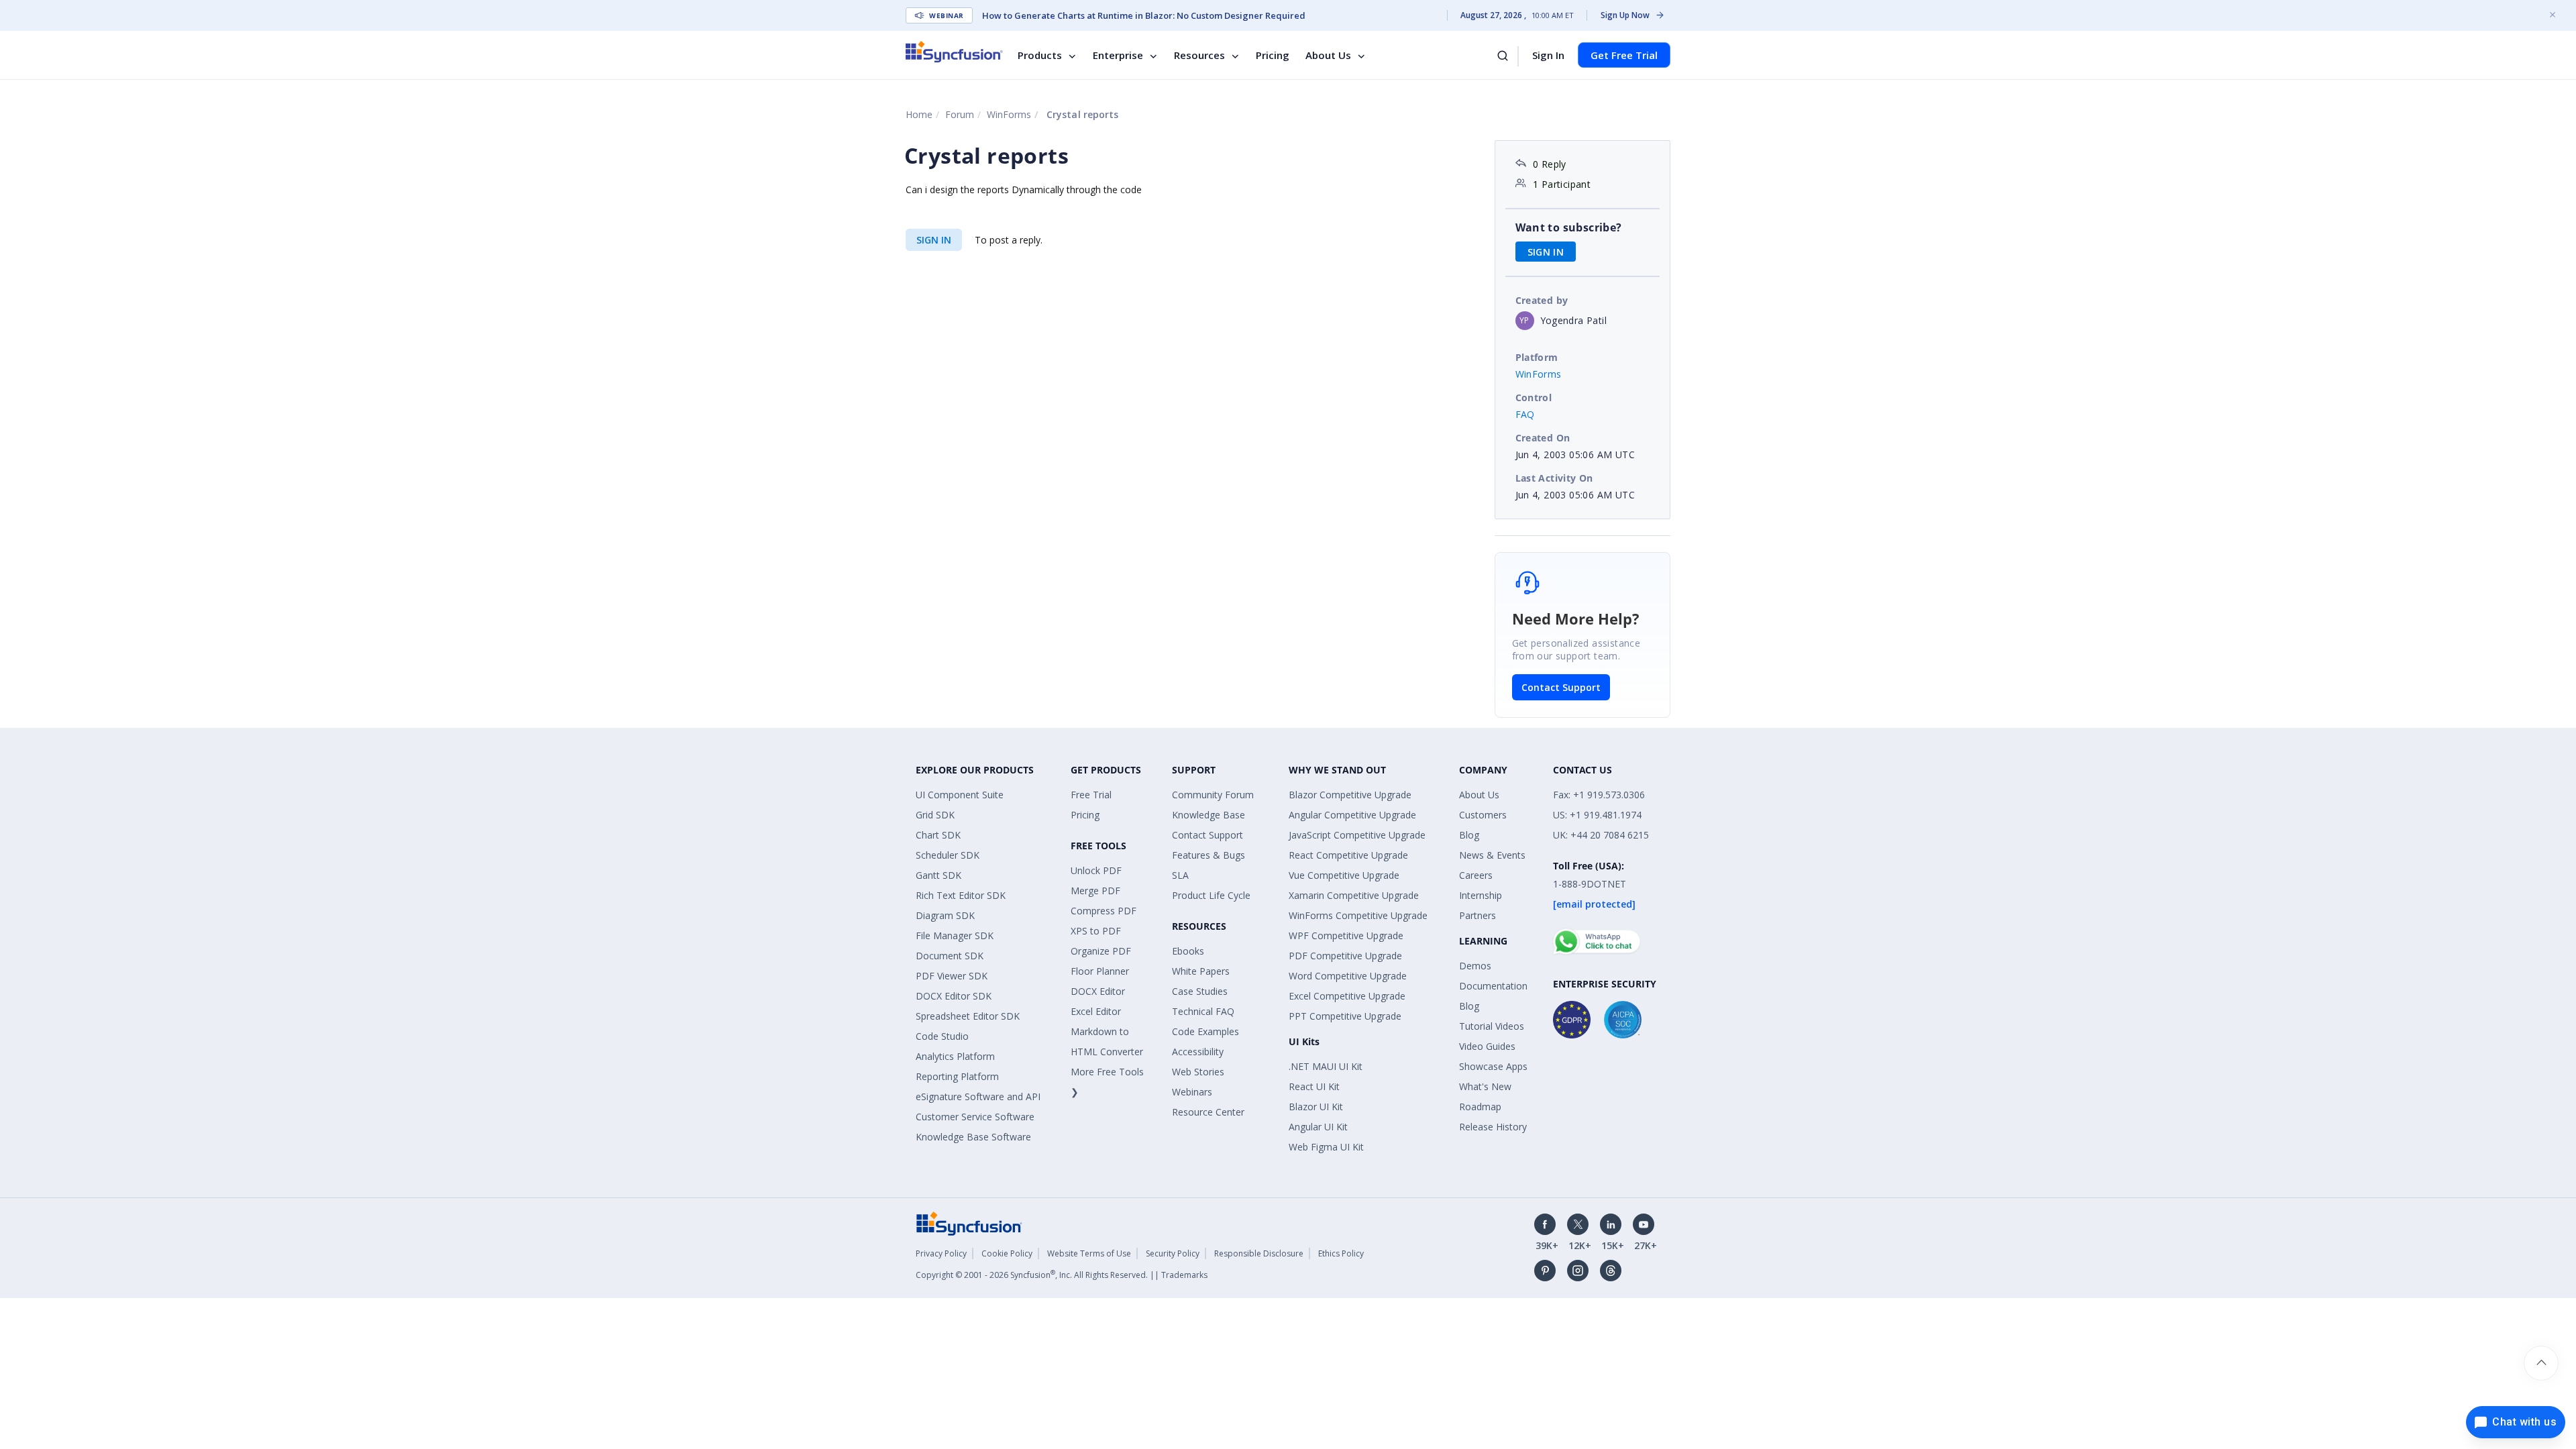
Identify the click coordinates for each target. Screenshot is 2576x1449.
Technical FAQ (1203, 1011)
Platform (1537, 357)
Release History (1493, 1127)
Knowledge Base (1209, 815)
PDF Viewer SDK (952, 976)
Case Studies (1200, 991)
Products (1040, 55)
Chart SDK (938, 835)
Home (919, 114)
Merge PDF (1095, 891)
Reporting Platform (957, 1076)
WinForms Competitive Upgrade (1358, 915)
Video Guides (1487, 1046)
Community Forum (1213, 795)
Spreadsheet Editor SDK (968, 1016)
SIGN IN (934, 240)
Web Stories (1198, 1072)
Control (1534, 397)
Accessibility (1198, 1052)
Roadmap (1480, 1107)
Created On (1543, 438)
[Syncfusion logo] (954, 52)
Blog (1469, 835)
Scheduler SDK (948, 855)
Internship (1481, 895)
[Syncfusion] (969, 1223)
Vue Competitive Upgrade (1344, 875)
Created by (1542, 300)
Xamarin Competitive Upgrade (1354, 895)
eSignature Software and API (978, 1096)
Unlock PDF (1096, 870)
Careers (1476, 875)
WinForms (1009, 114)
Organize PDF (1101, 951)
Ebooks (1188, 951)
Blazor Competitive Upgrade (1350, 795)
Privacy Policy (941, 1253)
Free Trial (1091, 795)
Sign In (1548, 55)
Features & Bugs (1209, 855)
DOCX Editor (1098, 991)
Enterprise (1118, 55)
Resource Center (1208, 1112)
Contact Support (1561, 687)
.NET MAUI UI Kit (1326, 1066)
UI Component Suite (960, 795)
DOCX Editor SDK (954, 996)
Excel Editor (1096, 1011)
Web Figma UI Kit (1326, 1147)
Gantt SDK (938, 875)
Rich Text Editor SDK (961, 895)
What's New (1485, 1086)
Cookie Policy (1007, 1253)
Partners (1478, 915)
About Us (1328, 55)
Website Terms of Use (1089, 1253)
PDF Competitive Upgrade (1345, 956)
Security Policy (1173, 1253)
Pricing (1273, 55)
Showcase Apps (1493, 1066)
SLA (1180, 875)
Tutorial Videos (1492, 1026)
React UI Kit (1314, 1086)
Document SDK (950, 956)
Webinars (1192, 1092)
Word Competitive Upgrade (1348, 976)
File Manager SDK (955, 935)
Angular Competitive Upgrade (1352, 815)
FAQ (1525, 414)
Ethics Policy (1341, 1253)
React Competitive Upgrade (1348, 855)
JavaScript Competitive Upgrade (1357, 835)
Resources (1199, 55)
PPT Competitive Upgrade (1345, 1016)
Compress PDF (1104, 911)
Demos (1475, 966)
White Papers (1201, 971)
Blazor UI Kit (1316, 1107)
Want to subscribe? (1569, 227)
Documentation (1493, 986)
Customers (1483, 815)
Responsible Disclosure (1259, 1253)
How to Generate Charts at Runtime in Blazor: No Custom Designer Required (1144, 15)
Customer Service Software (975, 1117)
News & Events (1492, 855)
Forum (960, 114)
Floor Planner (1100, 971)
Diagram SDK (945, 915)
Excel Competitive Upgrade (1347, 996)
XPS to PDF (1096, 931)
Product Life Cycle (1211, 895)
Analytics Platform (955, 1056)
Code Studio (942, 1036)
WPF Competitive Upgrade (1346, 935)
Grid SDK (935, 815)
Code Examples (1205, 1031)
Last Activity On (1554, 478)
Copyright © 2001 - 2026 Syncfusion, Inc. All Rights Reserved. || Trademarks (1062, 1275)
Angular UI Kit (1318, 1127)
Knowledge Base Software (973, 1137)
